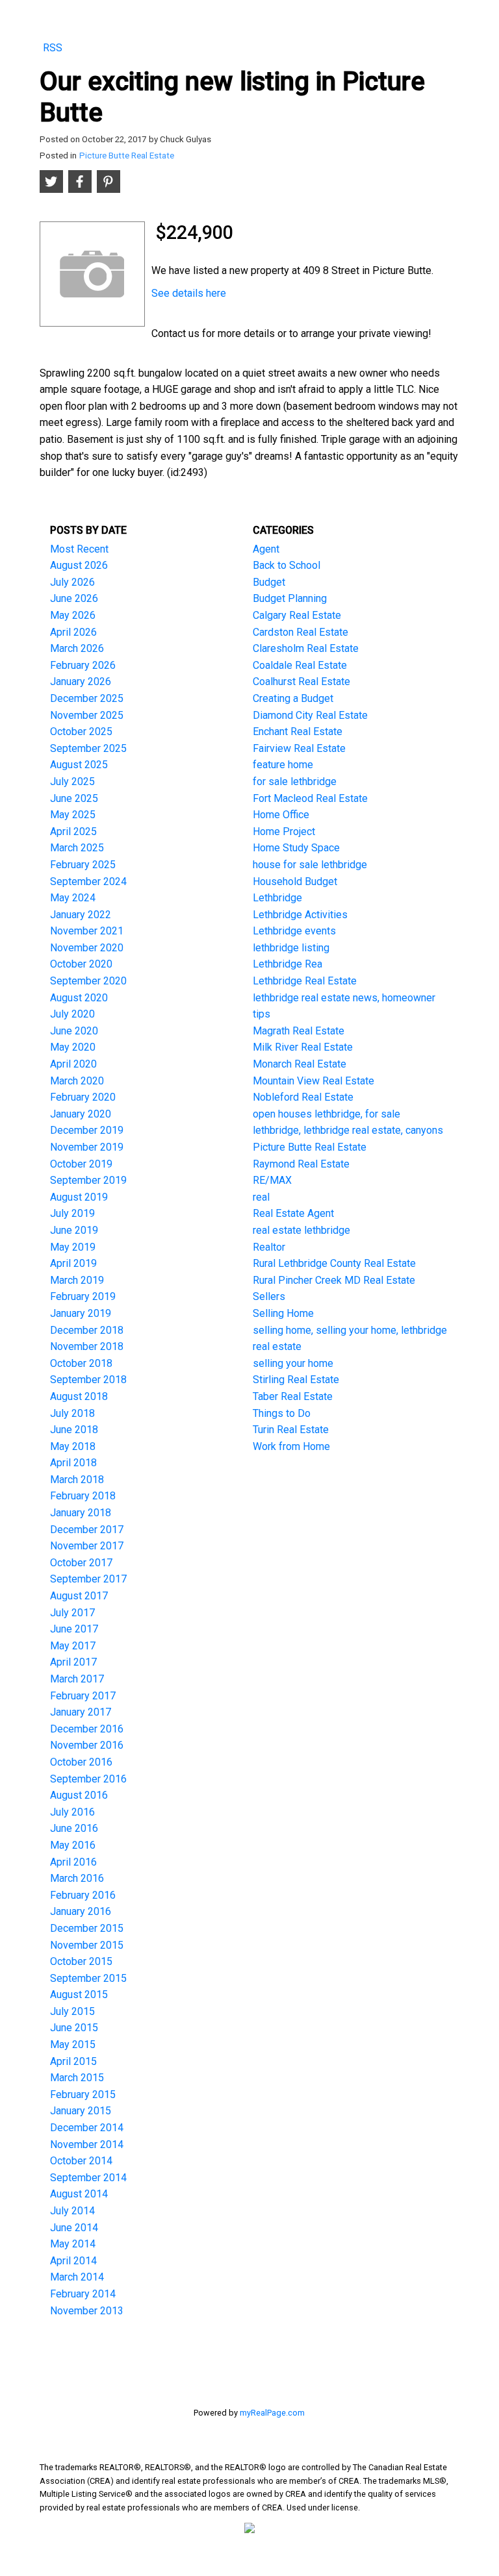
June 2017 (74, 1629)
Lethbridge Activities (300, 915)
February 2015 (83, 2095)
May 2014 (73, 2244)
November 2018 (87, 1346)
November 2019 (87, 1147)
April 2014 (73, 2261)
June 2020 (74, 1031)
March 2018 (77, 1480)
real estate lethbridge (301, 1230)
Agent (266, 549)
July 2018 (72, 1413)
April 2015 (73, 2061)
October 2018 (81, 1363)
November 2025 (87, 715)
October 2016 (81, 1762)
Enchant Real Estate (298, 732)
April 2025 (73, 832)
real (261, 1197)
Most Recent (79, 549)
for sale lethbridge (295, 782)
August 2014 (79, 2194)
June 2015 (74, 2028)
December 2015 (87, 1928)
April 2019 (73, 1263)
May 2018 (73, 1446)
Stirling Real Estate (296, 1380)
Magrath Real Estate (299, 1031)
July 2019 (72, 1213)
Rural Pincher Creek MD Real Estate (334, 1280)
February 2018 (83, 1496)
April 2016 (73, 1862)
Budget (269, 582)
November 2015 (87, 1945)
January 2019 (81, 1313)
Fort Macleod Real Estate (310, 798)
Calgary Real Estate (297, 615)
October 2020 (81, 964)
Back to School (287, 565)
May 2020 (73, 1047)
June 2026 (74, 598)
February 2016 (83, 1895)
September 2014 (88, 2178)
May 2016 (73, 1845)
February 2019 (83, 1296)
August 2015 (79, 1995)
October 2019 (81, 1164)
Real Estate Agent (293, 1213)
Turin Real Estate (291, 1430)
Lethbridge (277, 898)
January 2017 (81, 1712)
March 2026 (77, 648)
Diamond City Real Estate (310, 715)
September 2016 (88, 1779)
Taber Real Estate (293, 1396)
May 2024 (73, 898)
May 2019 (73, 1247)
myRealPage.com (272, 2413)
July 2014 (72, 2211)
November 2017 (87, 1546)
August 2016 (79, 1795)
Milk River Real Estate (303, 1047)
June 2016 (74, 1828)
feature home (283, 765)
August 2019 (79, 1197)
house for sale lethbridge (310, 865)
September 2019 (88, 1180)
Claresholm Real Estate (306, 648)
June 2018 (74, 1430)
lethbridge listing (291, 948)
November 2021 (87, 931)
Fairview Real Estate (299, 748)
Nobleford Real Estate (303, 1097)
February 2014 (83, 2294)
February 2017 (83, 1696)
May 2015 (73, 2045)
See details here (189, 293)
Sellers (269, 1296)
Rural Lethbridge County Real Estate (334, 1263)
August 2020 (79, 998)
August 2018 (79, 1396)
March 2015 (77, 2078)
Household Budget (295, 882)
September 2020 (88, 981)
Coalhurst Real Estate (301, 682)
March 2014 (77, 2277)
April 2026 (73, 632)
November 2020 (87, 948)
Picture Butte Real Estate (127, 156)
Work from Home (291, 1446)
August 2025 (79, 765)
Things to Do (282, 1413)
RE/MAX (272, 1180)
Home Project (284, 832)
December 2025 (87, 698)
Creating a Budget (293, 698)
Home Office (281, 815)
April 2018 (73, 1463)
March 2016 (77, 1878)
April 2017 (73, 1662)
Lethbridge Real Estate (305, 981)
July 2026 (72, 582)
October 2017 (81, 1563)
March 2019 (77, 1280)
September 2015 (88, 1978)
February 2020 (83, 1097)
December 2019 (87, 1130)
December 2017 (87, 1530)
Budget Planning (290, 598)
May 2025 (73, 815)
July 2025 (72, 782)
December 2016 (87, 1729)
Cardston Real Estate (301, 632)
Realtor (269, 1247)
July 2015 (72, 2011)
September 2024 (88, 882)
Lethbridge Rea (288, 964)
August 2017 (79, 1596)
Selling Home (283, 1313)
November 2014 (87, 2145)
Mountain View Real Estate (313, 1081)
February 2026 (83, 665)
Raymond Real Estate (301, 1164)
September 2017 (88, 1579)
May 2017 (73, 1646)
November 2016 (87, 1745)
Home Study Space (296, 848)
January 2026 (81, 682)
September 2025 (88, 748)
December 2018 (87, 1330)
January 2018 (81, 1513)
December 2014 (87, 2128)
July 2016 (72, 1812)
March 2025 (77, 848)
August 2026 (79, 565)
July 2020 (72, 1014)
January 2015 (81, 2111)
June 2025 (74, 798)
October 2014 (81, 2161)
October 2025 (81, 732)
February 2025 (83, 865)
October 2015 (81, 1961)
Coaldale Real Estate (300, 665)
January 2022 (81, 915)
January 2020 (81, 1114)
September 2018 (88, 1380)
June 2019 (74, 1230)
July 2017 (72, 1613)
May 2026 (73, 615)
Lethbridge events (294, 931)
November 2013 (87, 2311)
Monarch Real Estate (300, 1064)
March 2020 (77, 1081)
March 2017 (77, 1679)
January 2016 (81, 1911)
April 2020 (73, 1064)
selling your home (293, 1363)
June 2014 (74, 2228)
